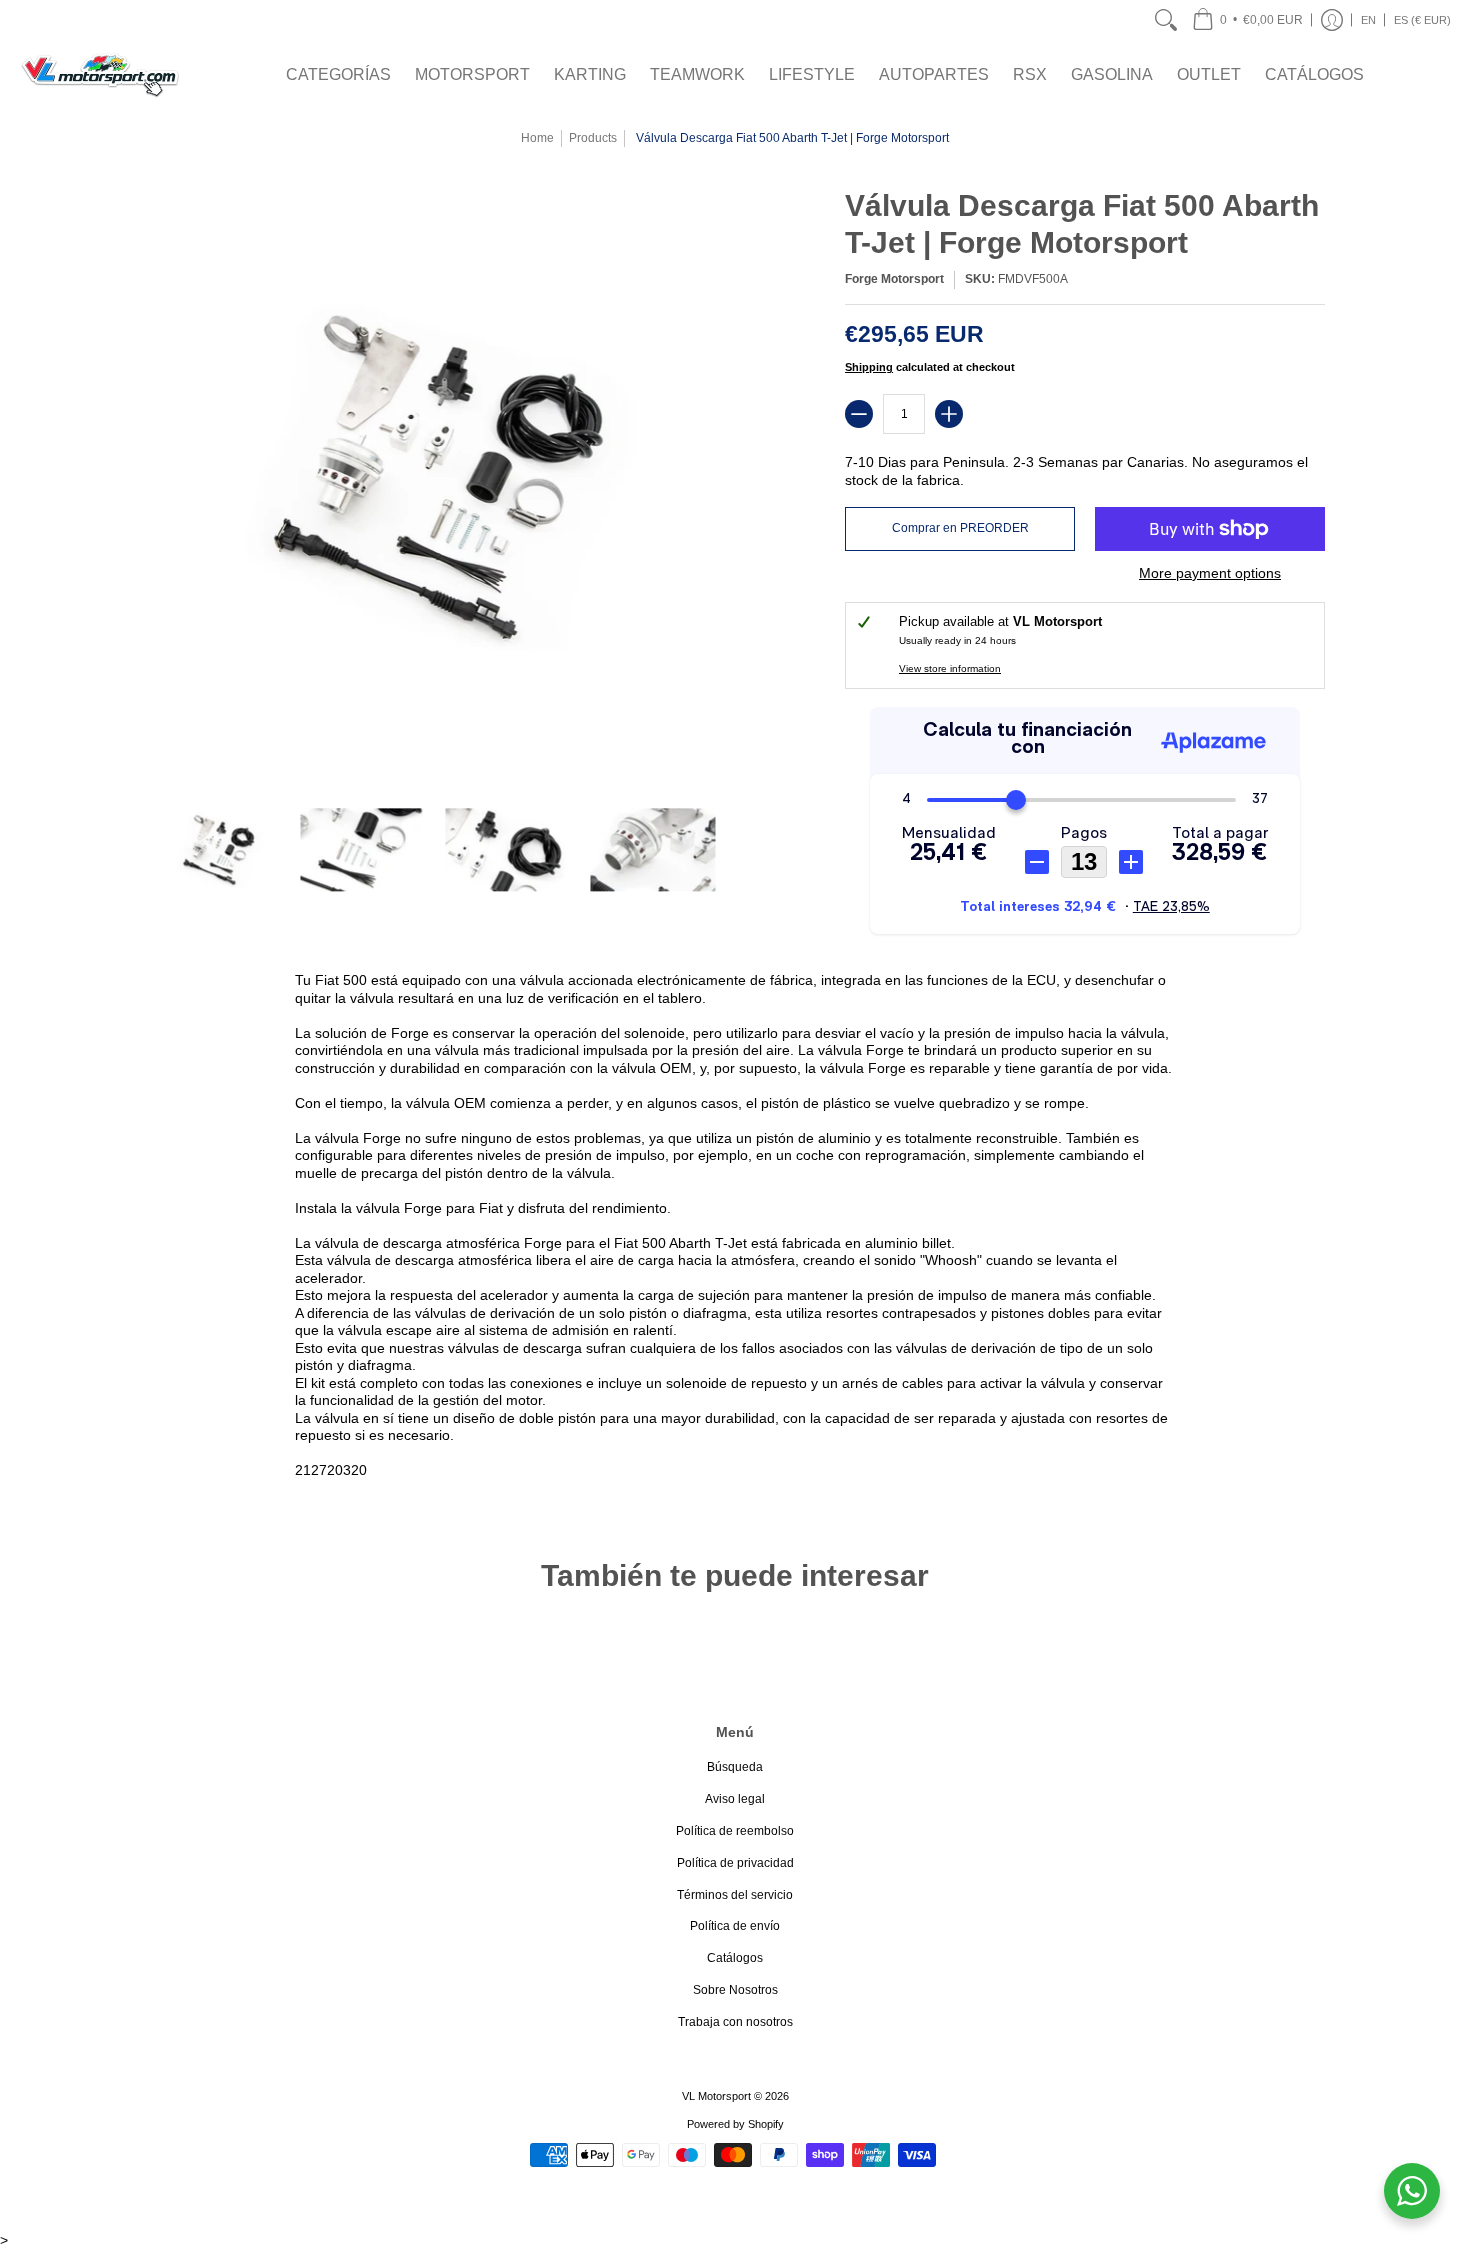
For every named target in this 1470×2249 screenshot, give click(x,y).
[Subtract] (859, 414)
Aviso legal (735, 1799)
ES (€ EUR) (1422, 20)
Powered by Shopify (735, 2124)
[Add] (949, 414)
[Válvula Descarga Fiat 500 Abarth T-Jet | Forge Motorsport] (217, 849)
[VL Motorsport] (100, 74)
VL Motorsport (716, 2096)
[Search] (1166, 20)
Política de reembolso (735, 1831)
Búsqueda (735, 1767)
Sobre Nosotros (735, 1990)
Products (593, 138)
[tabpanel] (735, 1229)
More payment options (1210, 573)
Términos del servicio (735, 1895)
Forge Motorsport (894, 279)
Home (537, 138)
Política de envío (735, 1926)
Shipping (869, 367)
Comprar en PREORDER (960, 528)
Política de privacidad (735, 1863)
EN (1368, 20)
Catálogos (735, 1958)
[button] (1247, 20)
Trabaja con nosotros (735, 2022)
